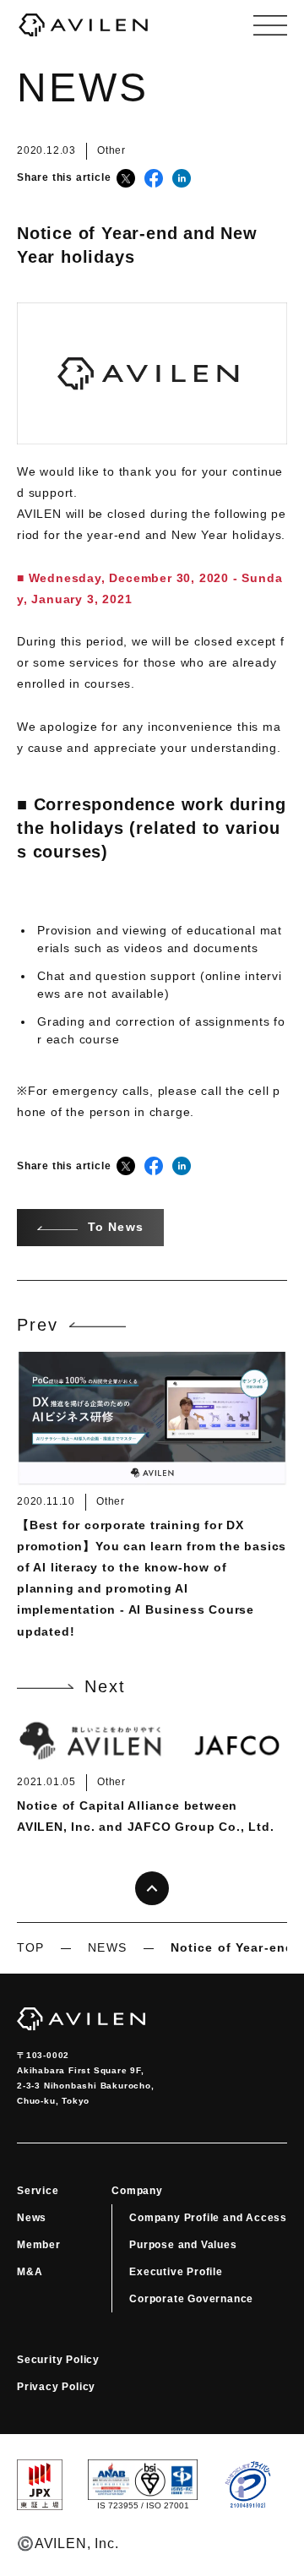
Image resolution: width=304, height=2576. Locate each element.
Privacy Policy (56, 2387)
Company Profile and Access (208, 2218)
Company (137, 2191)
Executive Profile (176, 2272)
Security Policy (58, 2360)
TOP (30, 1947)
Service (38, 2191)
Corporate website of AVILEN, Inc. (84, 25)
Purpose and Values (183, 2245)
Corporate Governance (191, 2299)
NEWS (107, 1947)
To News (116, 1227)
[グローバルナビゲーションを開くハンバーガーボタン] (270, 25)
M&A (30, 2272)
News (32, 2218)
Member (39, 2245)
